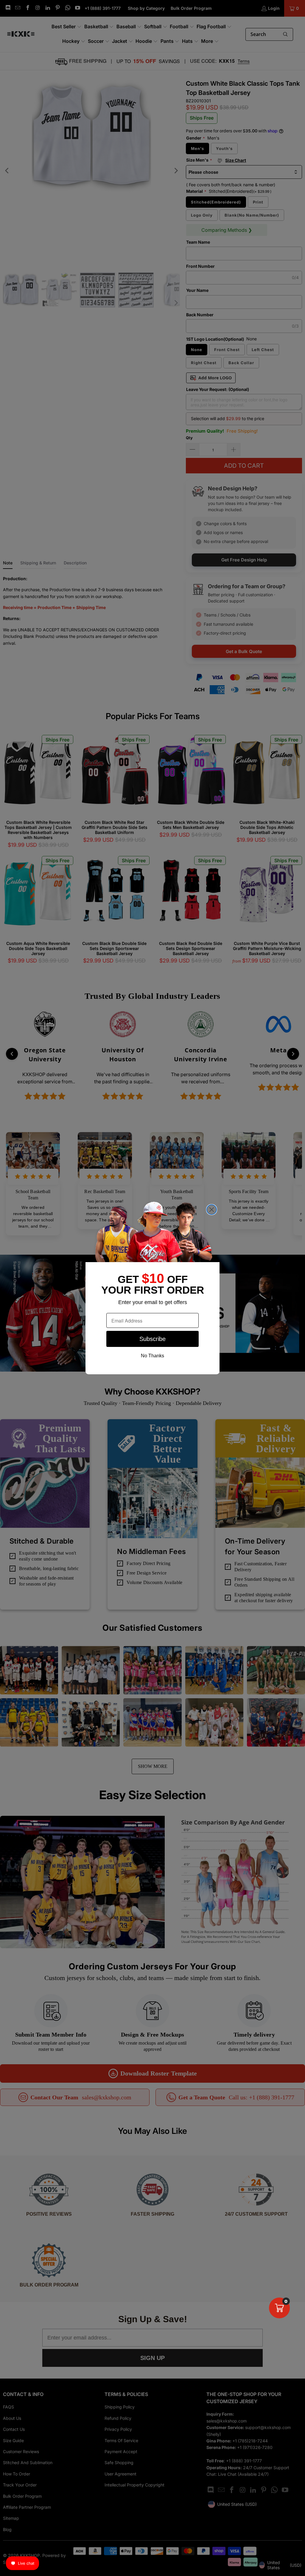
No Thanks (152, 1356)
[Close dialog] (212, 1210)
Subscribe (152, 1339)
